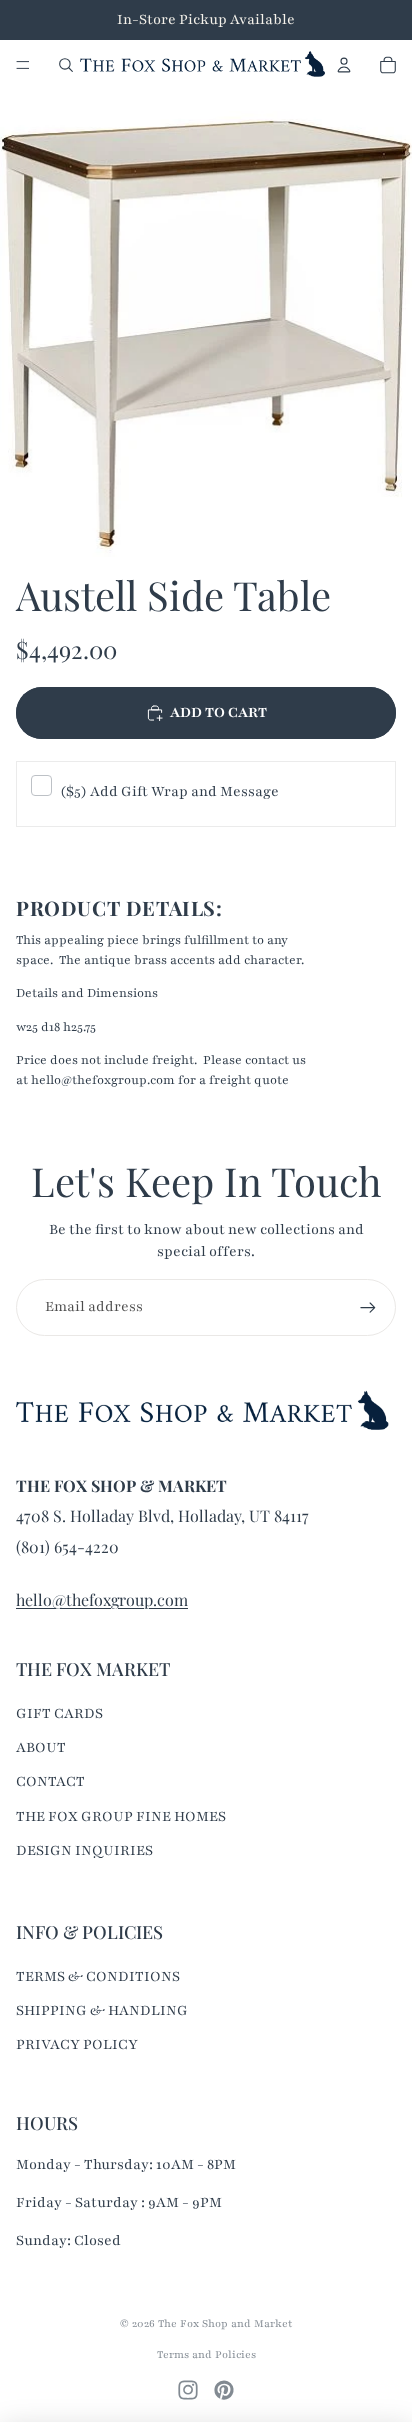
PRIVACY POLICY (77, 2044)
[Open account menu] (344, 65)
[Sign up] (368, 1307)
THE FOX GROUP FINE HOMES (121, 1816)
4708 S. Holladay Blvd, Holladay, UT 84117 (162, 1515)
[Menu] (23, 65)
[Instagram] (188, 2390)
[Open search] (66, 65)
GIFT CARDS (59, 1713)
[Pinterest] (224, 2390)
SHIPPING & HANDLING (102, 2010)
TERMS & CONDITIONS (98, 1976)
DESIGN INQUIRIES (84, 1850)
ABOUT (41, 1747)
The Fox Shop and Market (225, 2323)
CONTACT (50, 1781)
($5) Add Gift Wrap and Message (169, 791)
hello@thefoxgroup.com (102, 1599)
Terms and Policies (206, 2354)
